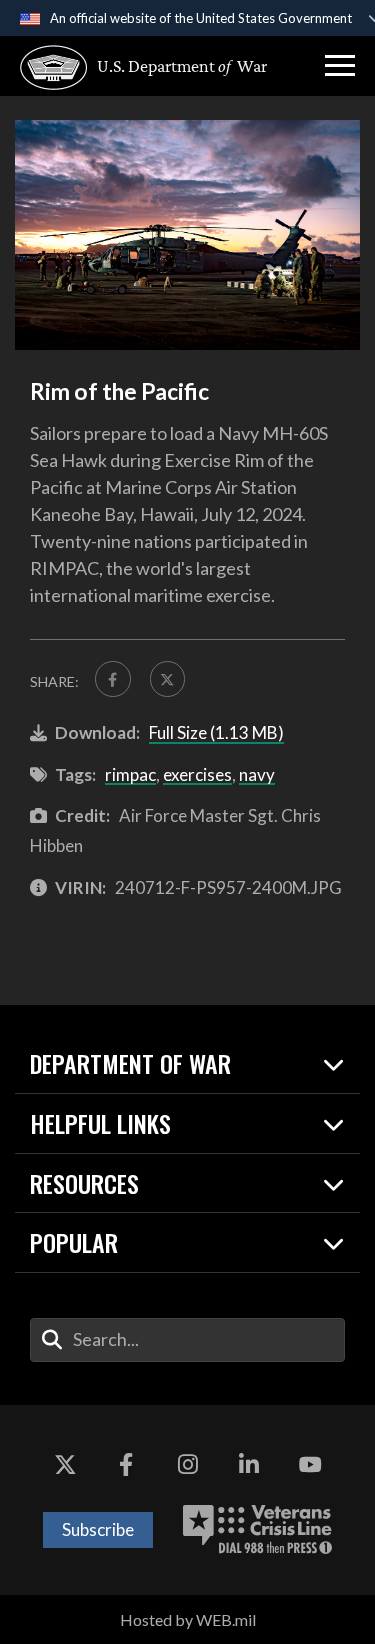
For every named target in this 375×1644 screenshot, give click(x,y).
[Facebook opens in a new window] (126, 1465)
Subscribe (98, 1529)
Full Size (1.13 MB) (216, 732)
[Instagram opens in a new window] (188, 1465)
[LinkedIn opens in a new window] (249, 1465)
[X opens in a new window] (65, 1465)
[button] (340, 66)
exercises (197, 774)
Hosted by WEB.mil (188, 1619)
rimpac (130, 774)
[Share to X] (168, 679)
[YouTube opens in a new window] (310, 1465)
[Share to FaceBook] (113, 679)
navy (257, 774)
